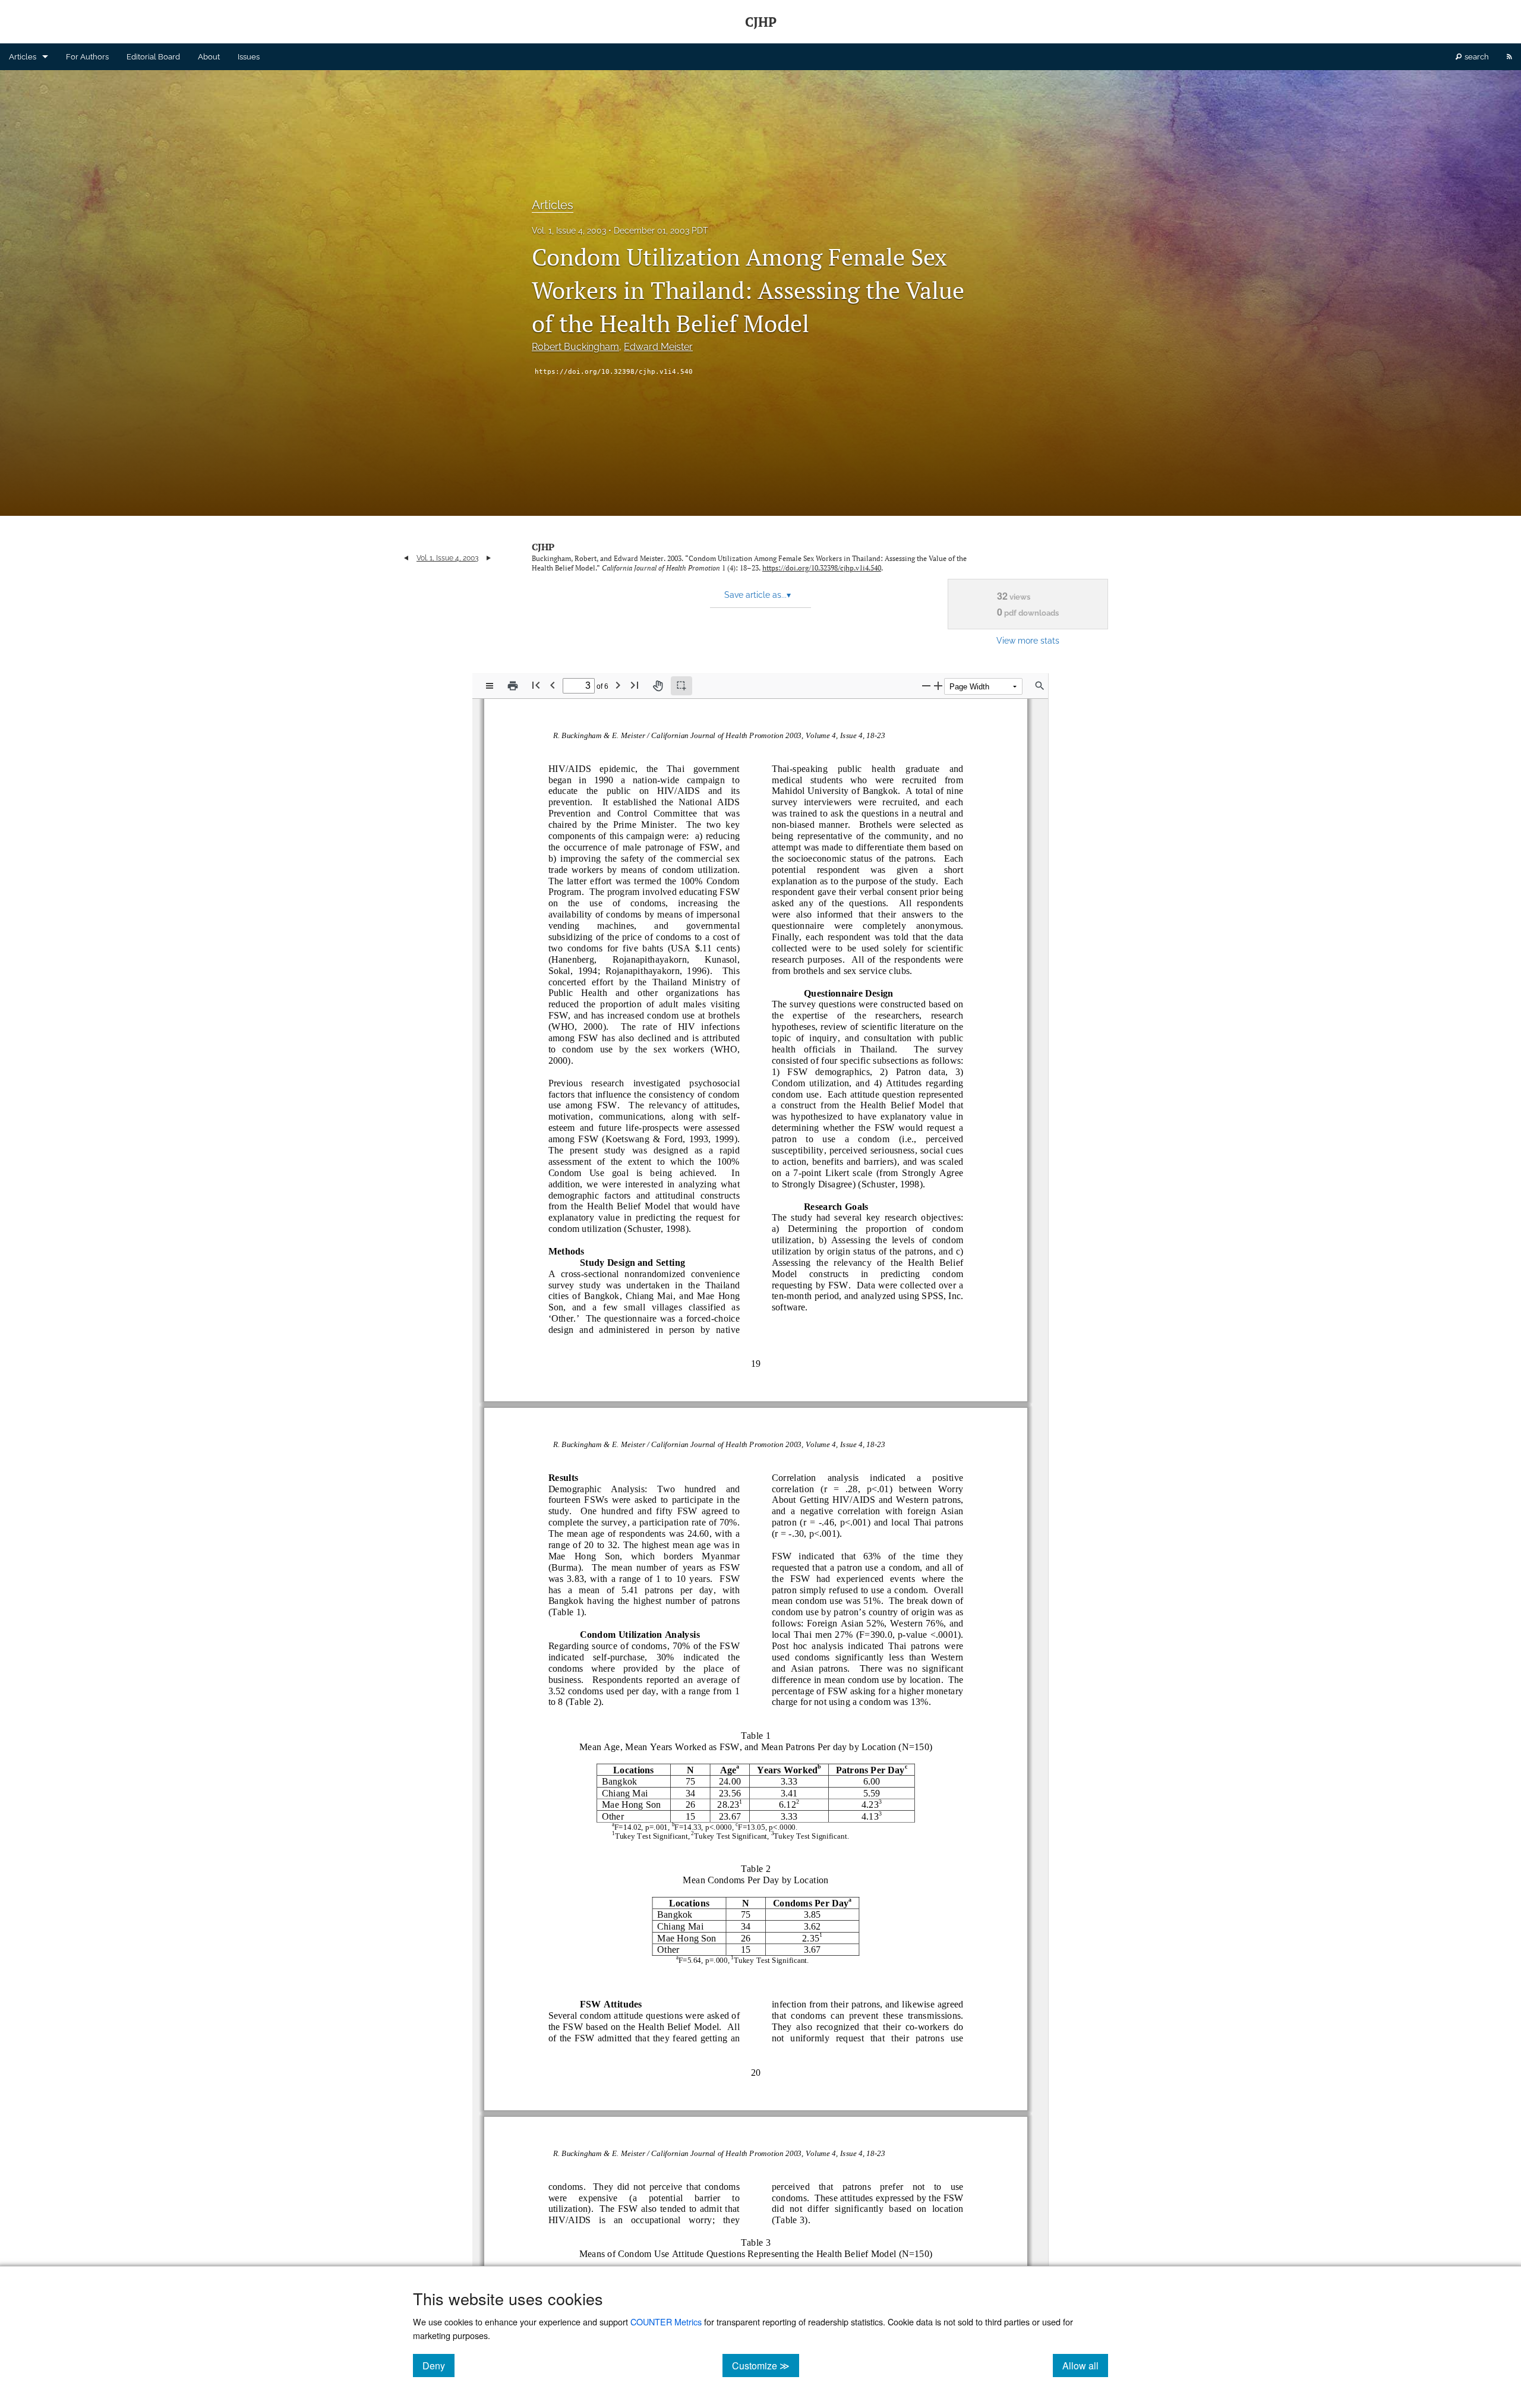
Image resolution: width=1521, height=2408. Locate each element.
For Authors (87, 57)
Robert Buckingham (575, 347)
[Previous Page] (553, 685)
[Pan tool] (658, 686)
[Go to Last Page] (635, 685)
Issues (249, 57)
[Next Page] (618, 685)
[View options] (490, 686)
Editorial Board (153, 57)
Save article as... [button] (758, 595)
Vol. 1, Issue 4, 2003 (569, 231)
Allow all (1085, 2365)
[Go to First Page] (536, 685)
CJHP (543, 547)
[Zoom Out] (926, 685)
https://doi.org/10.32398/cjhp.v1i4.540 (614, 372)
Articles (23, 57)
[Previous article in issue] (406, 558)
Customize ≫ (766, 2365)
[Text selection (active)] (681, 686)
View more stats (1028, 640)
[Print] (513, 686)
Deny (438, 2365)
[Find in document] (1040, 686)
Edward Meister (658, 347)
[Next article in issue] (489, 558)
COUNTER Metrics (666, 2322)
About (209, 57)
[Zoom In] (938, 685)
